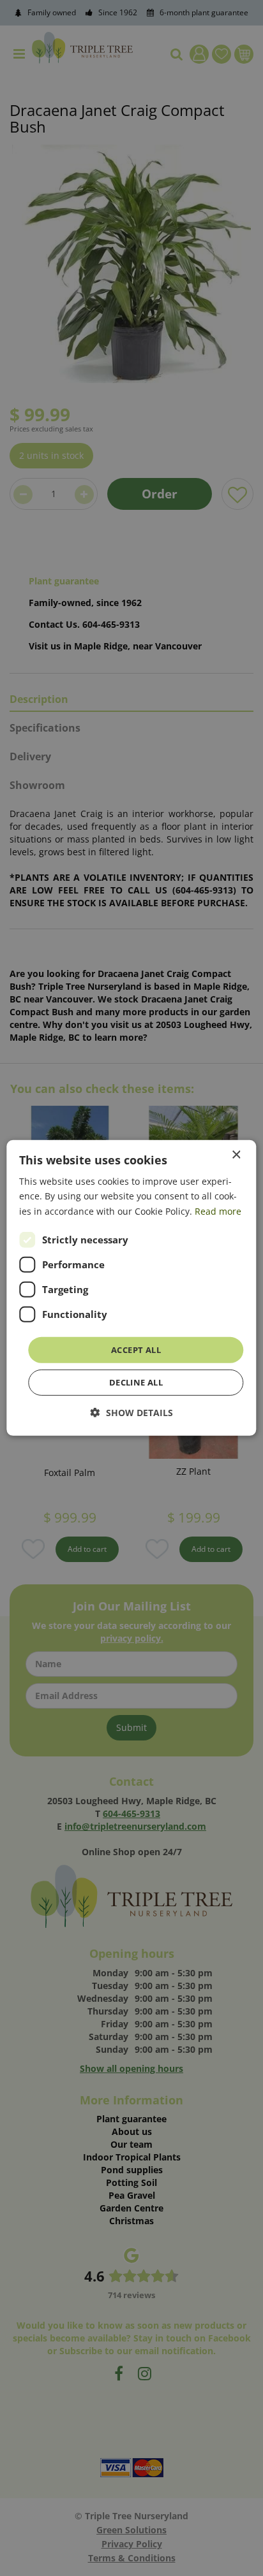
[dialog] (131, 1288)
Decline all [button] (136, 1382)
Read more (218, 1211)
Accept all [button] (136, 1350)
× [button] (236, 1155)
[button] (132, 1413)
